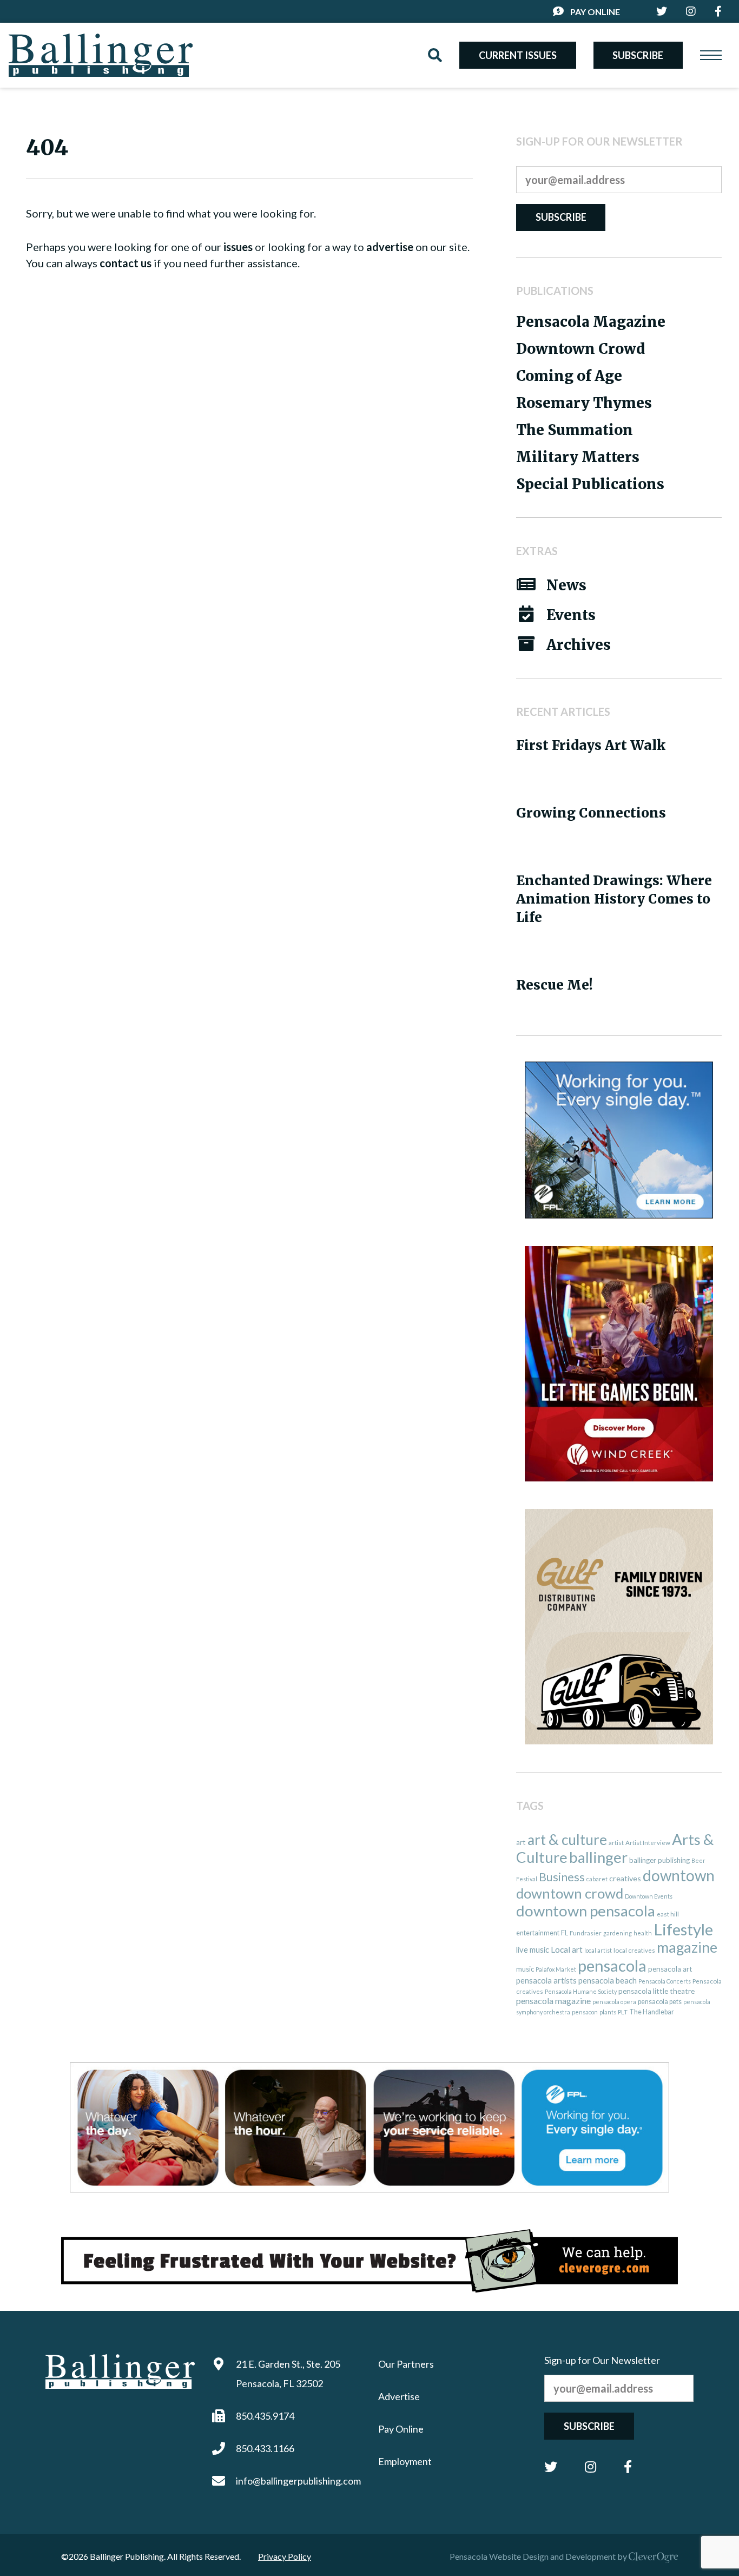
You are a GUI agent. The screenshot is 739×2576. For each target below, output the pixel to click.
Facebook (628, 2467)
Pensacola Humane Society (581, 1991)
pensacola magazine (553, 2001)
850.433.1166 (265, 2448)
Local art (567, 1949)
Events (571, 615)
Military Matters (578, 457)
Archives (579, 645)
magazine (687, 1947)
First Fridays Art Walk (591, 745)
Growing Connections (591, 813)
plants (608, 2012)
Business (562, 1877)
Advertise (399, 2396)
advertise (390, 247)
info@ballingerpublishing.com (298, 2481)
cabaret (597, 1879)
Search (435, 55)
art (521, 1842)
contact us (126, 263)
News (566, 585)
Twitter (551, 2467)
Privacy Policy (285, 2556)
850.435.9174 (265, 2416)
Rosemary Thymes (584, 403)
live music (533, 1949)
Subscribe (638, 55)
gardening (618, 1933)
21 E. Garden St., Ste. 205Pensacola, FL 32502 (288, 2374)
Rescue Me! (555, 985)
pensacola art (670, 1969)
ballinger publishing (659, 1860)
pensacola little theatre (656, 1991)
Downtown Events (649, 1896)
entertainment (538, 1933)
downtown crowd (570, 1893)
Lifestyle (683, 1929)
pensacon (585, 2012)
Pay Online (595, 12)
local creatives (634, 1950)
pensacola (612, 1965)
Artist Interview (648, 1843)
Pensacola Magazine (591, 322)
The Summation (575, 430)
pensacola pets (660, 2002)
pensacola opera (614, 2002)
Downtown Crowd (580, 349)
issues (238, 247)
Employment (405, 2461)
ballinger (598, 1857)
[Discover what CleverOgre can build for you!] (369, 2261)
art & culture (567, 1840)
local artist (598, 1950)
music (525, 1969)
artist (616, 1843)
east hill (668, 1914)
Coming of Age (569, 376)
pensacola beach (608, 1980)
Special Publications (590, 484)
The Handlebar (652, 2012)
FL (565, 1933)
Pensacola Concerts (665, 1981)
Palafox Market (556, 1969)
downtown (679, 1875)
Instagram (590, 2467)
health (643, 1933)
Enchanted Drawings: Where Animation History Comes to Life (614, 899)
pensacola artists (546, 1980)
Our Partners (406, 2364)
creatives (625, 1878)
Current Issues (518, 55)
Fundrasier (586, 1933)
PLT (623, 2012)
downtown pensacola (586, 1911)
